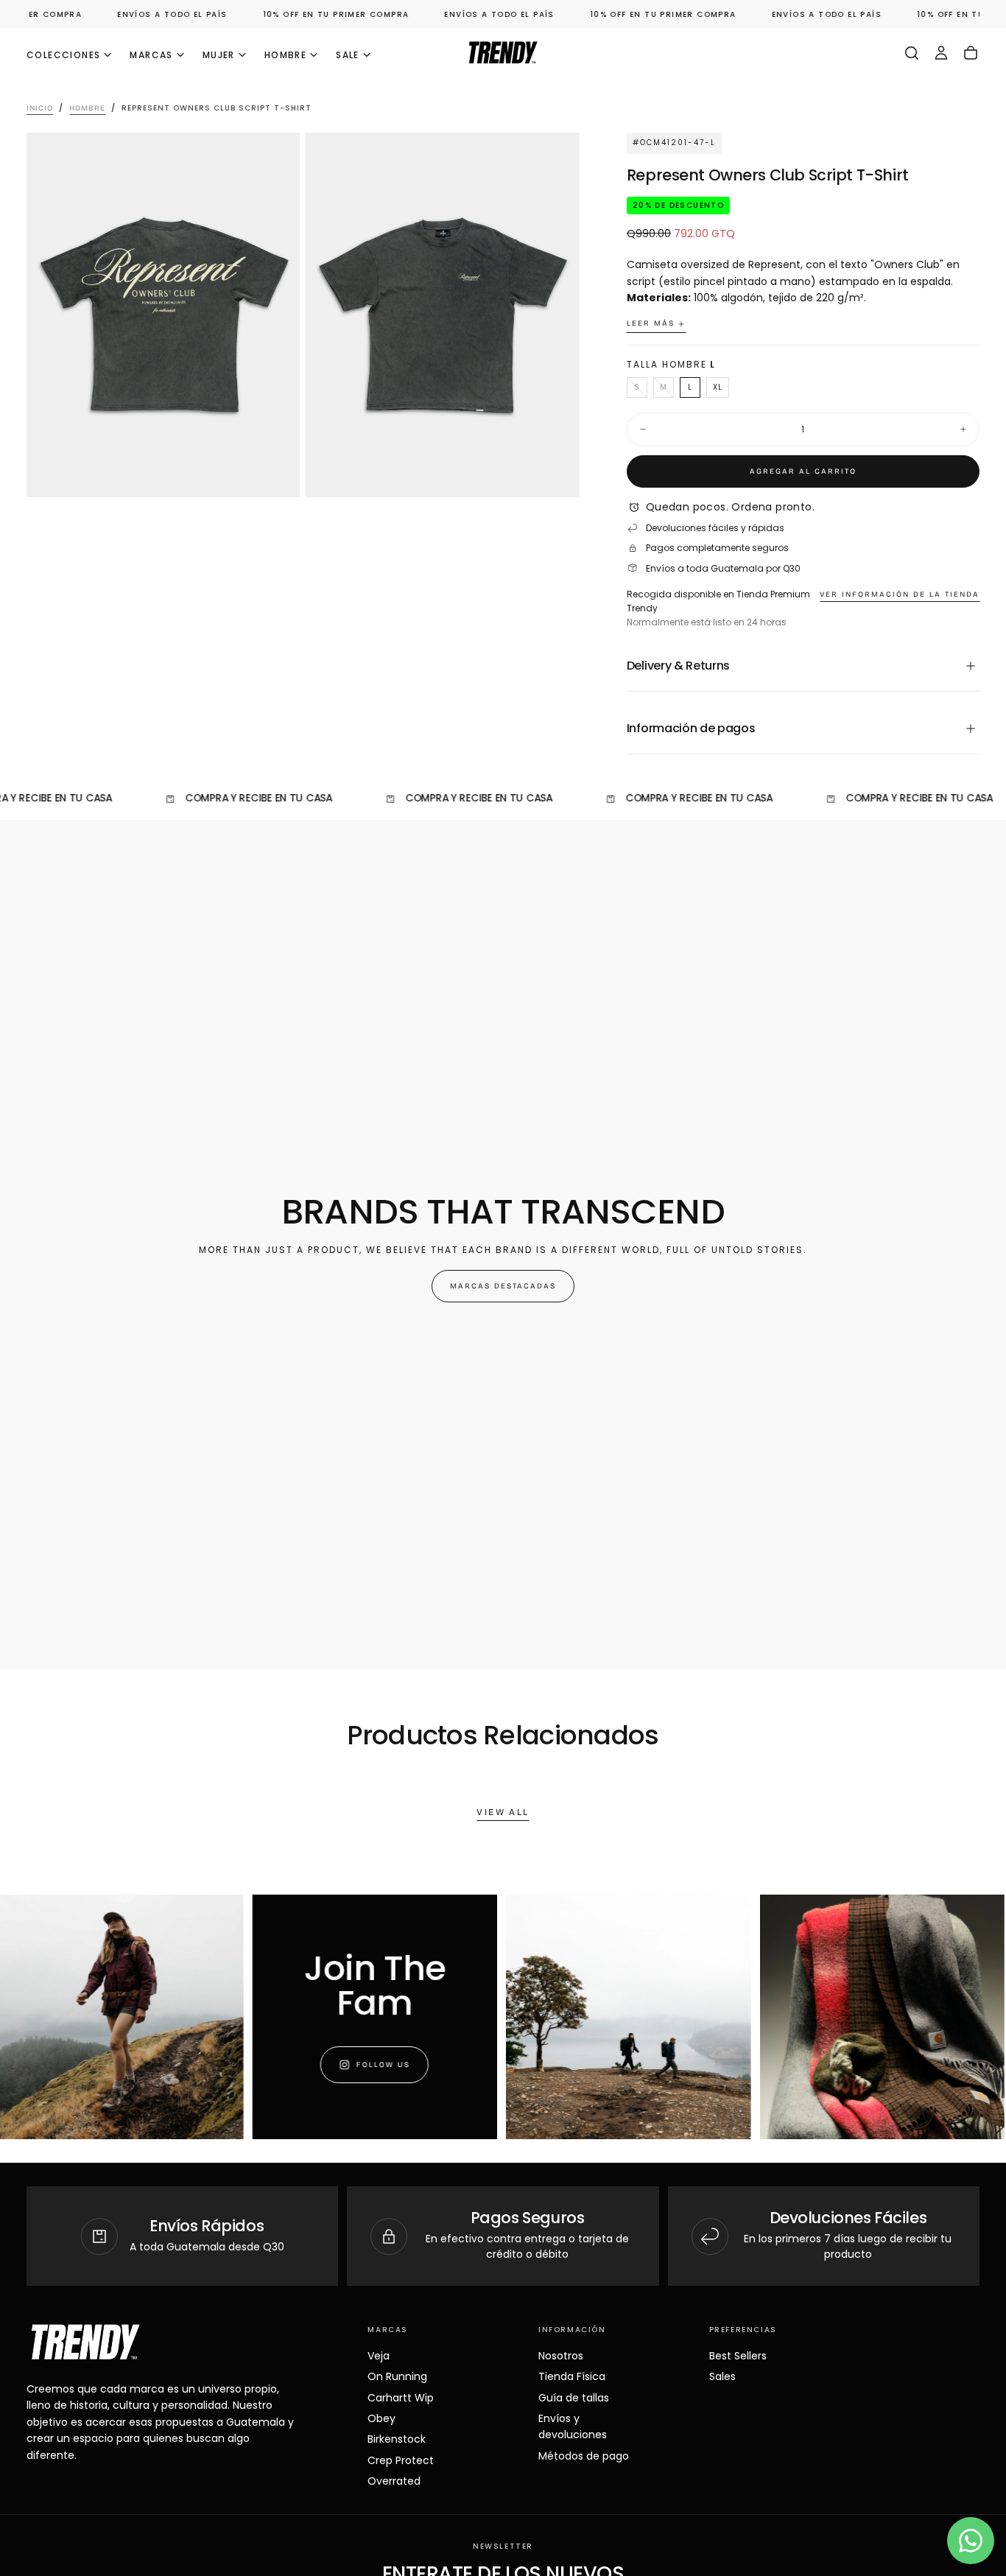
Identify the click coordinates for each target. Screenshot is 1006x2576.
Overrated (394, 2481)
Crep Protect (401, 2460)
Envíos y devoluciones (573, 2426)
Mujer (219, 55)
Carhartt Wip (401, 2398)
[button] (912, 53)
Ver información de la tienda (900, 594)
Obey (381, 2418)
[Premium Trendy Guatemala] (85, 2342)
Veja (379, 2356)
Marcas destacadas (503, 1286)
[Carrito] (971, 53)
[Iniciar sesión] (941, 53)
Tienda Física (572, 2376)
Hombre (285, 55)
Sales (722, 2376)
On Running (397, 2376)
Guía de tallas (574, 2398)
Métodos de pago (584, 2456)
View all (503, 1812)
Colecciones (63, 55)
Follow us (351, 2065)
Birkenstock (397, 2439)
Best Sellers (738, 2356)
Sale (348, 55)
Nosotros (561, 2356)
